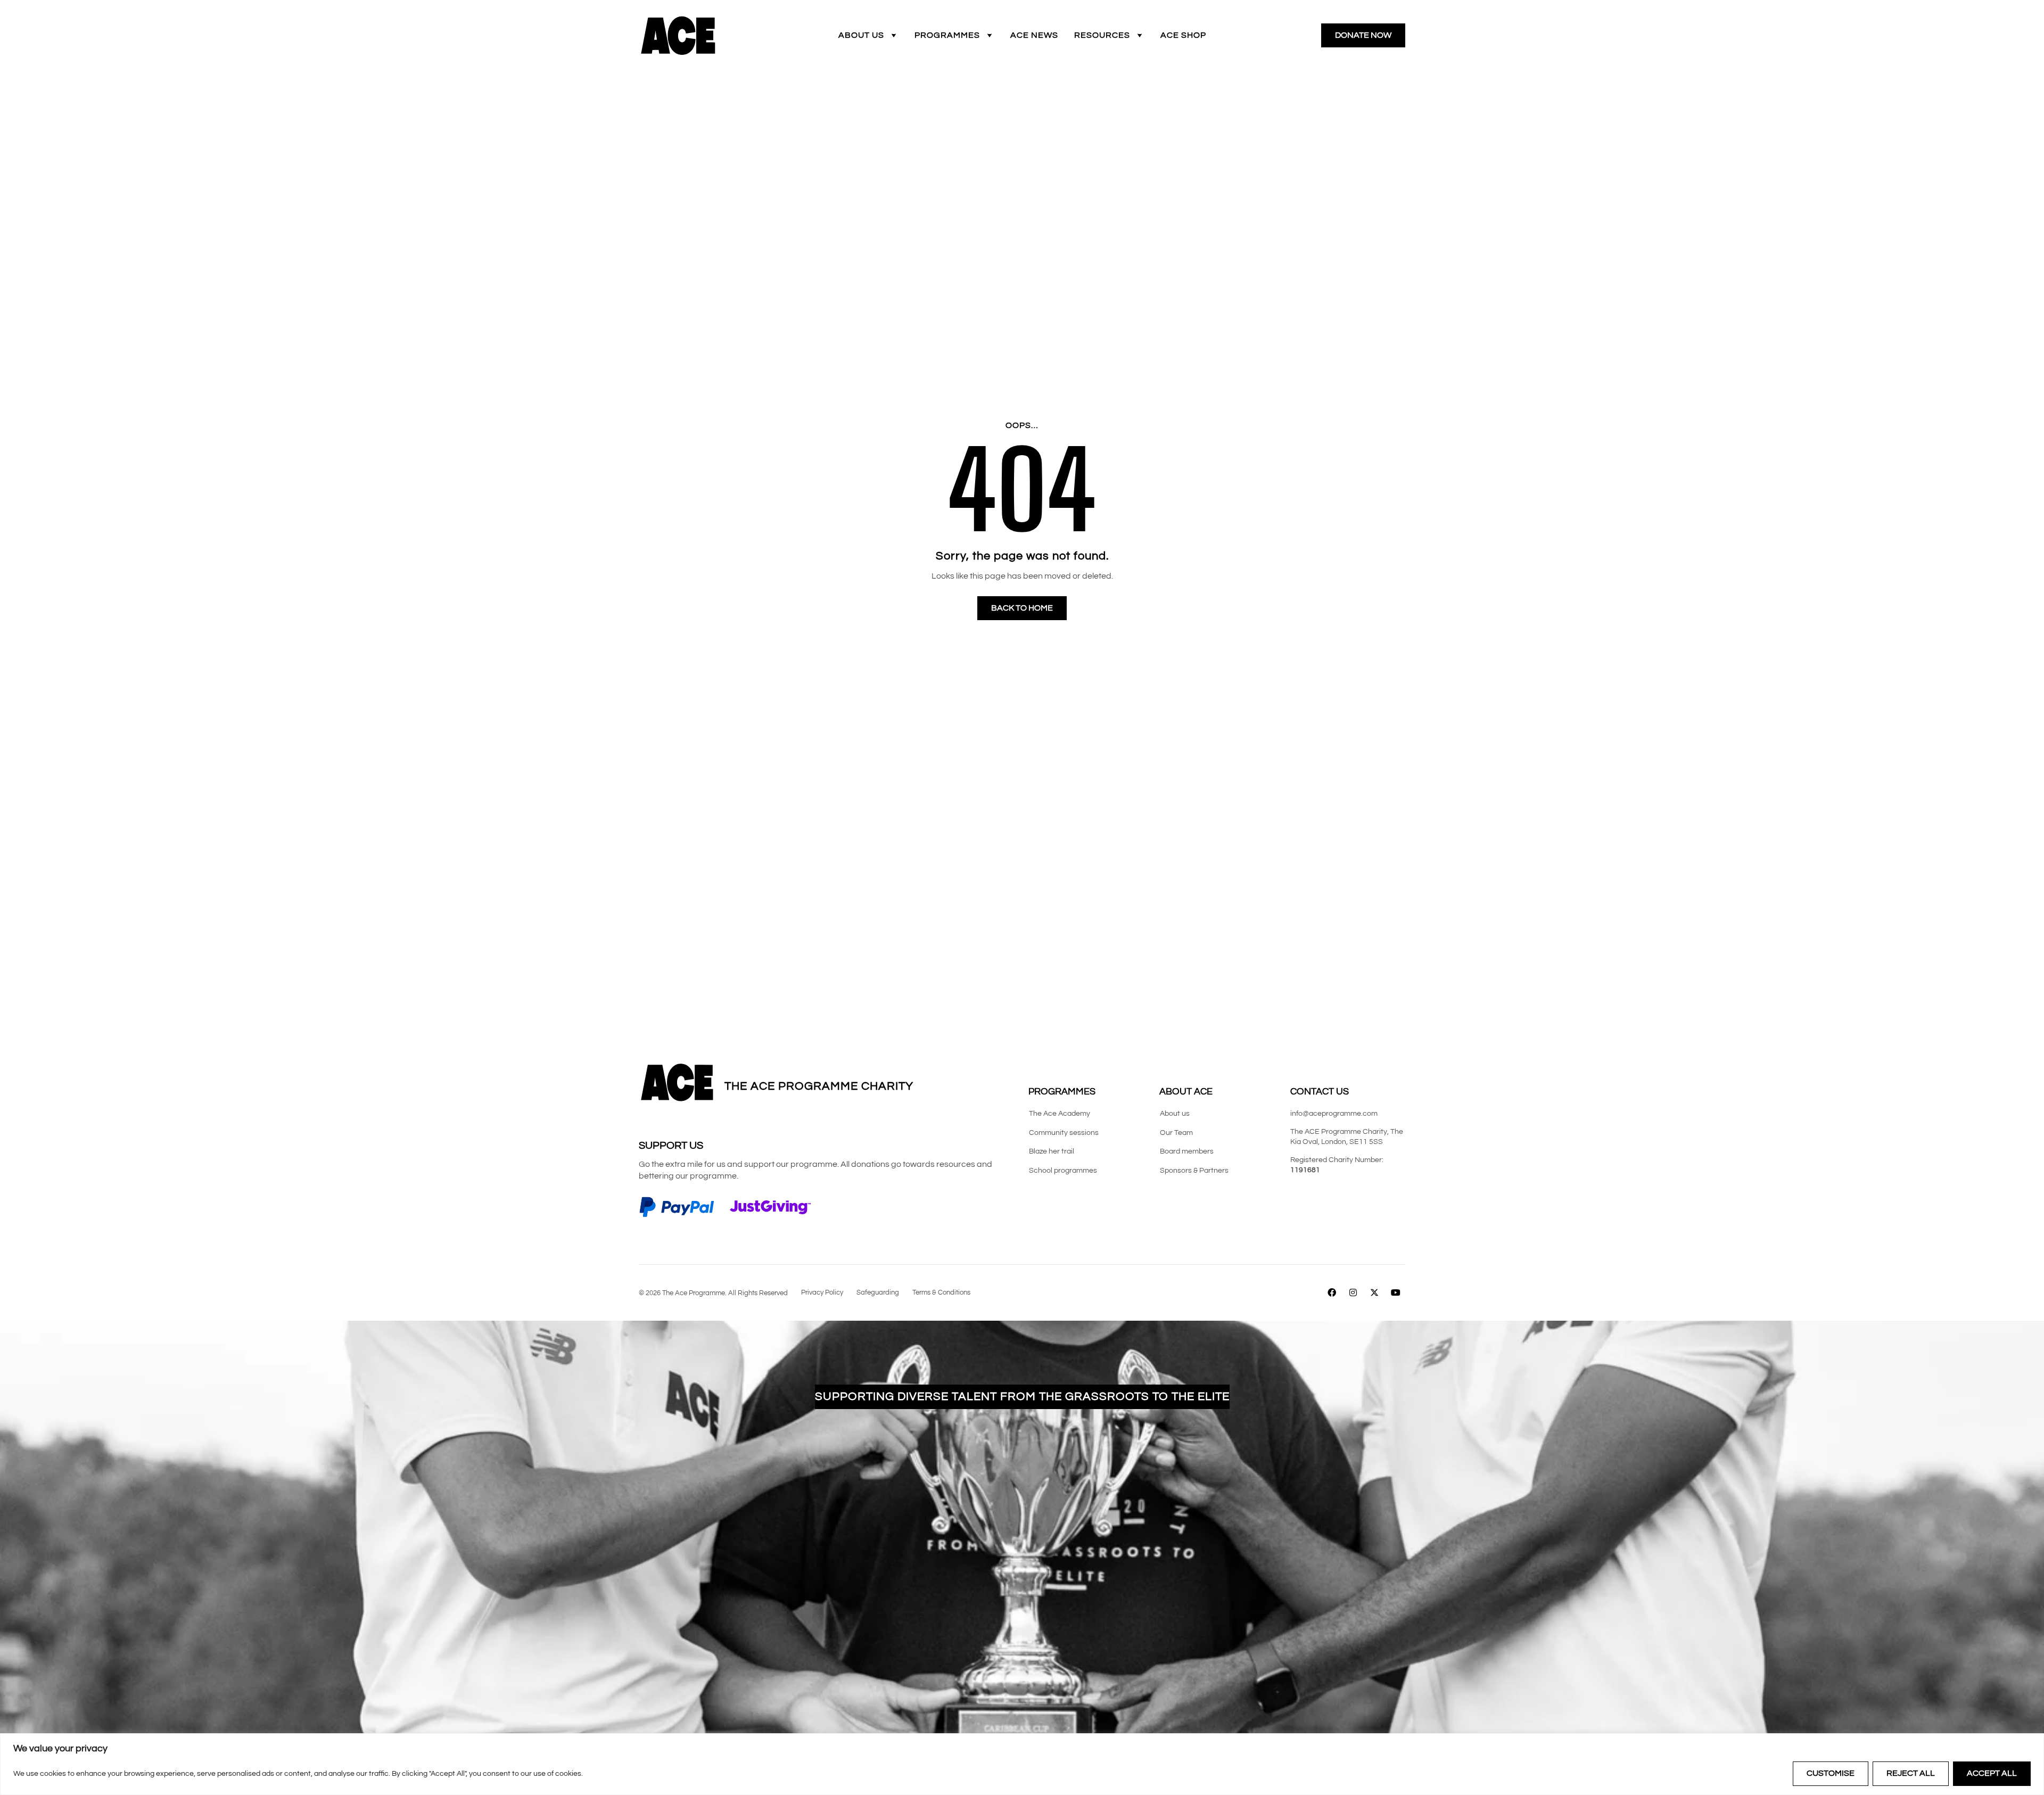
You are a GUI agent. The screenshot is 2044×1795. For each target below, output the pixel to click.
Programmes (947, 35)
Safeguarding (878, 1292)
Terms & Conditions (941, 1292)
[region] (1022, 1764)
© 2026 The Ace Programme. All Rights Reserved (713, 1293)
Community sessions (1064, 1133)
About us (861, 35)
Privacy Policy (822, 1292)
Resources (1102, 35)
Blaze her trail (1052, 1151)
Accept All (1992, 1773)
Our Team (1176, 1133)
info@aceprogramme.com (1334, 1114)
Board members (1187, 1151)
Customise (1831, 1773)
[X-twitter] (1375, 1293)
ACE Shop (1183, 35)
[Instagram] (1353, 1293)
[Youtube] (1396, 1293)
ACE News (1034, 35)
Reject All (1911, 1773)
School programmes (1063, 1171)
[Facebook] (1332, 1293)
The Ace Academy (1060, 1114)
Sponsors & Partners (1194, 1171)
